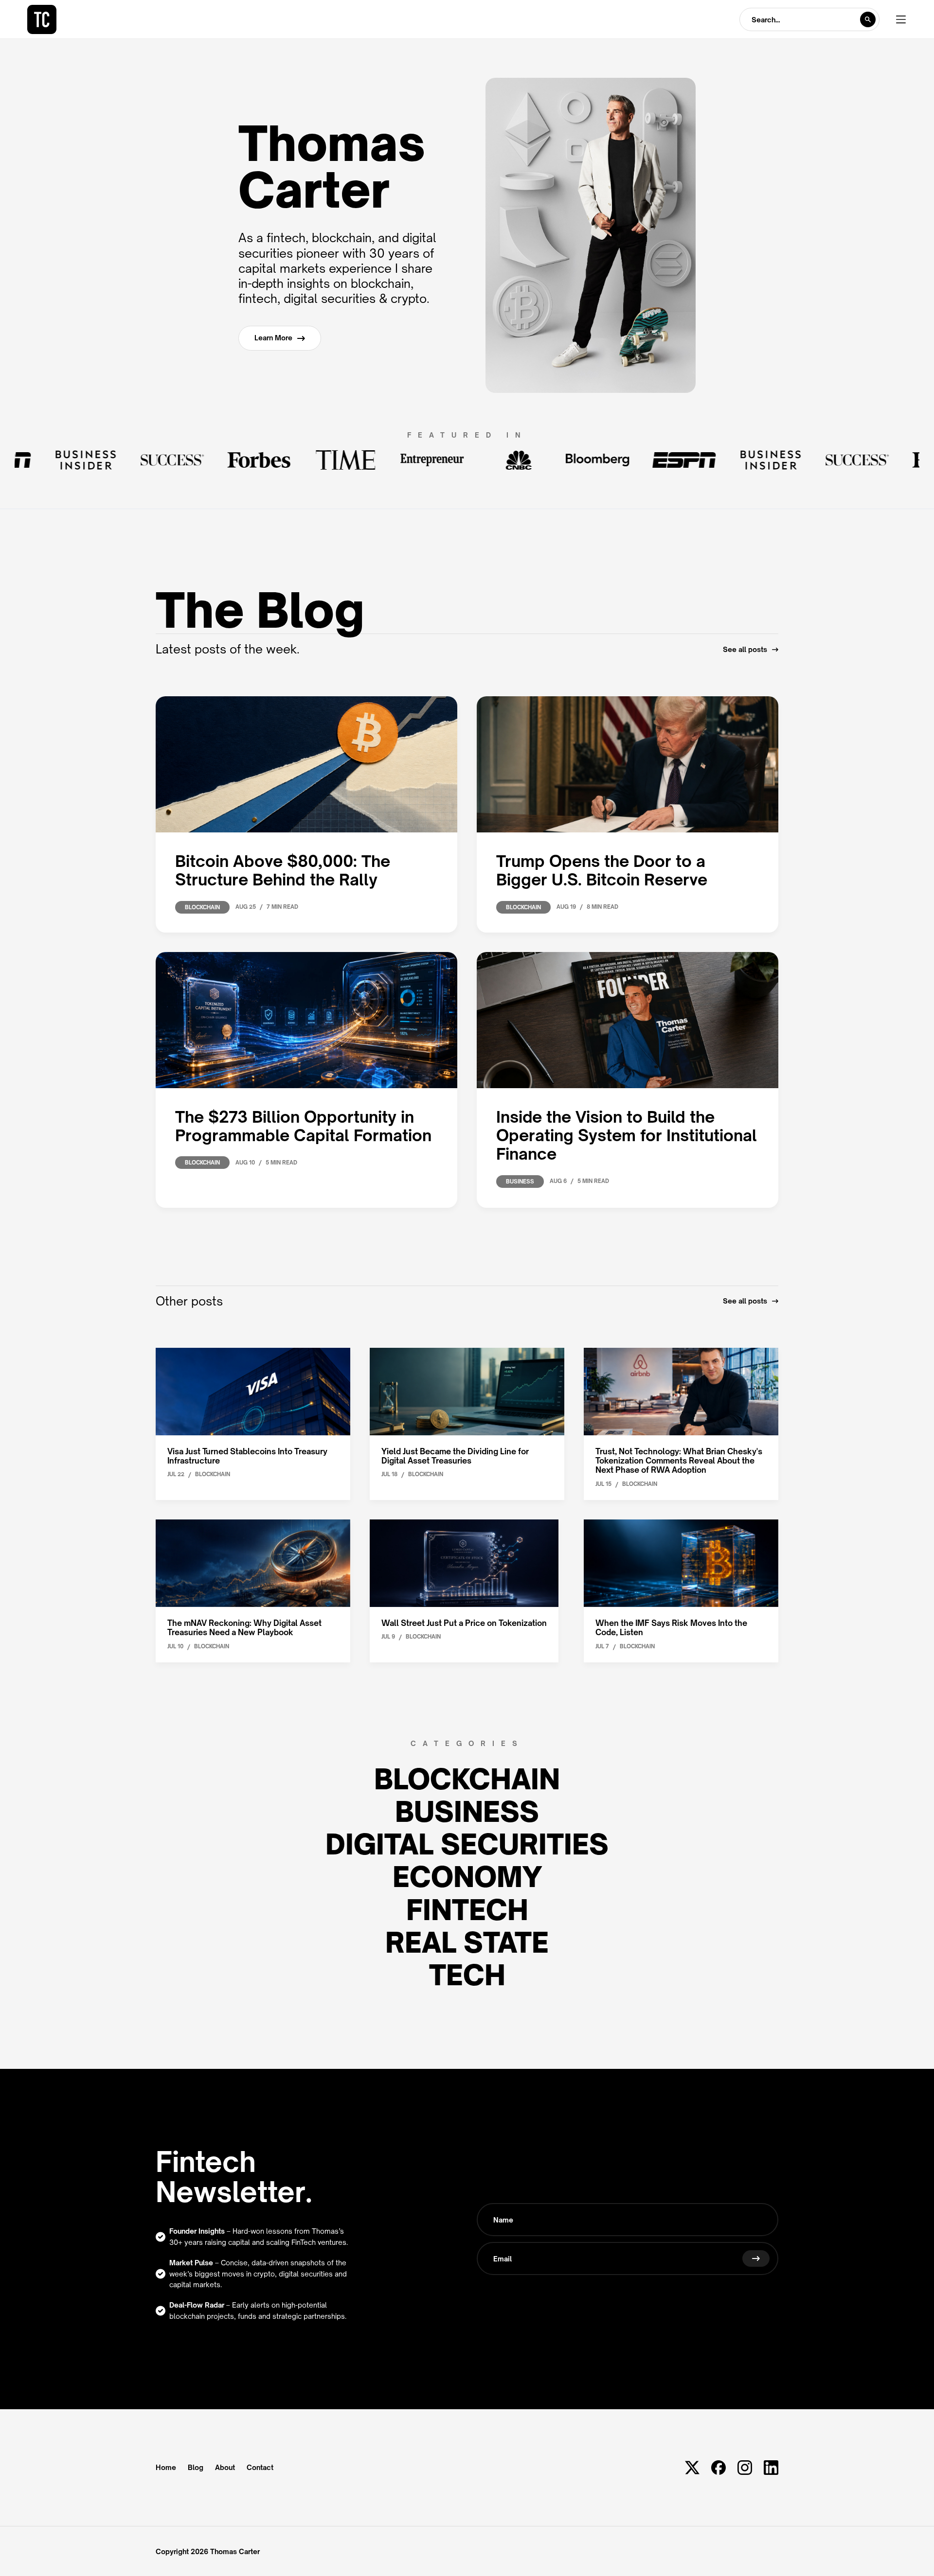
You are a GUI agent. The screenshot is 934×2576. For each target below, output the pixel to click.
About (225, 2468)
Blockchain (467, 1779)
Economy (467, 1877)
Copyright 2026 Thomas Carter (208, 2551)
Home (166, 2468)
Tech (467, 1975)
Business (467, 1811)
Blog (196, 2468)
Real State (467, 1942)
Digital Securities (467, 1844)
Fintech (467, 1910)
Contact (260, 2468)
